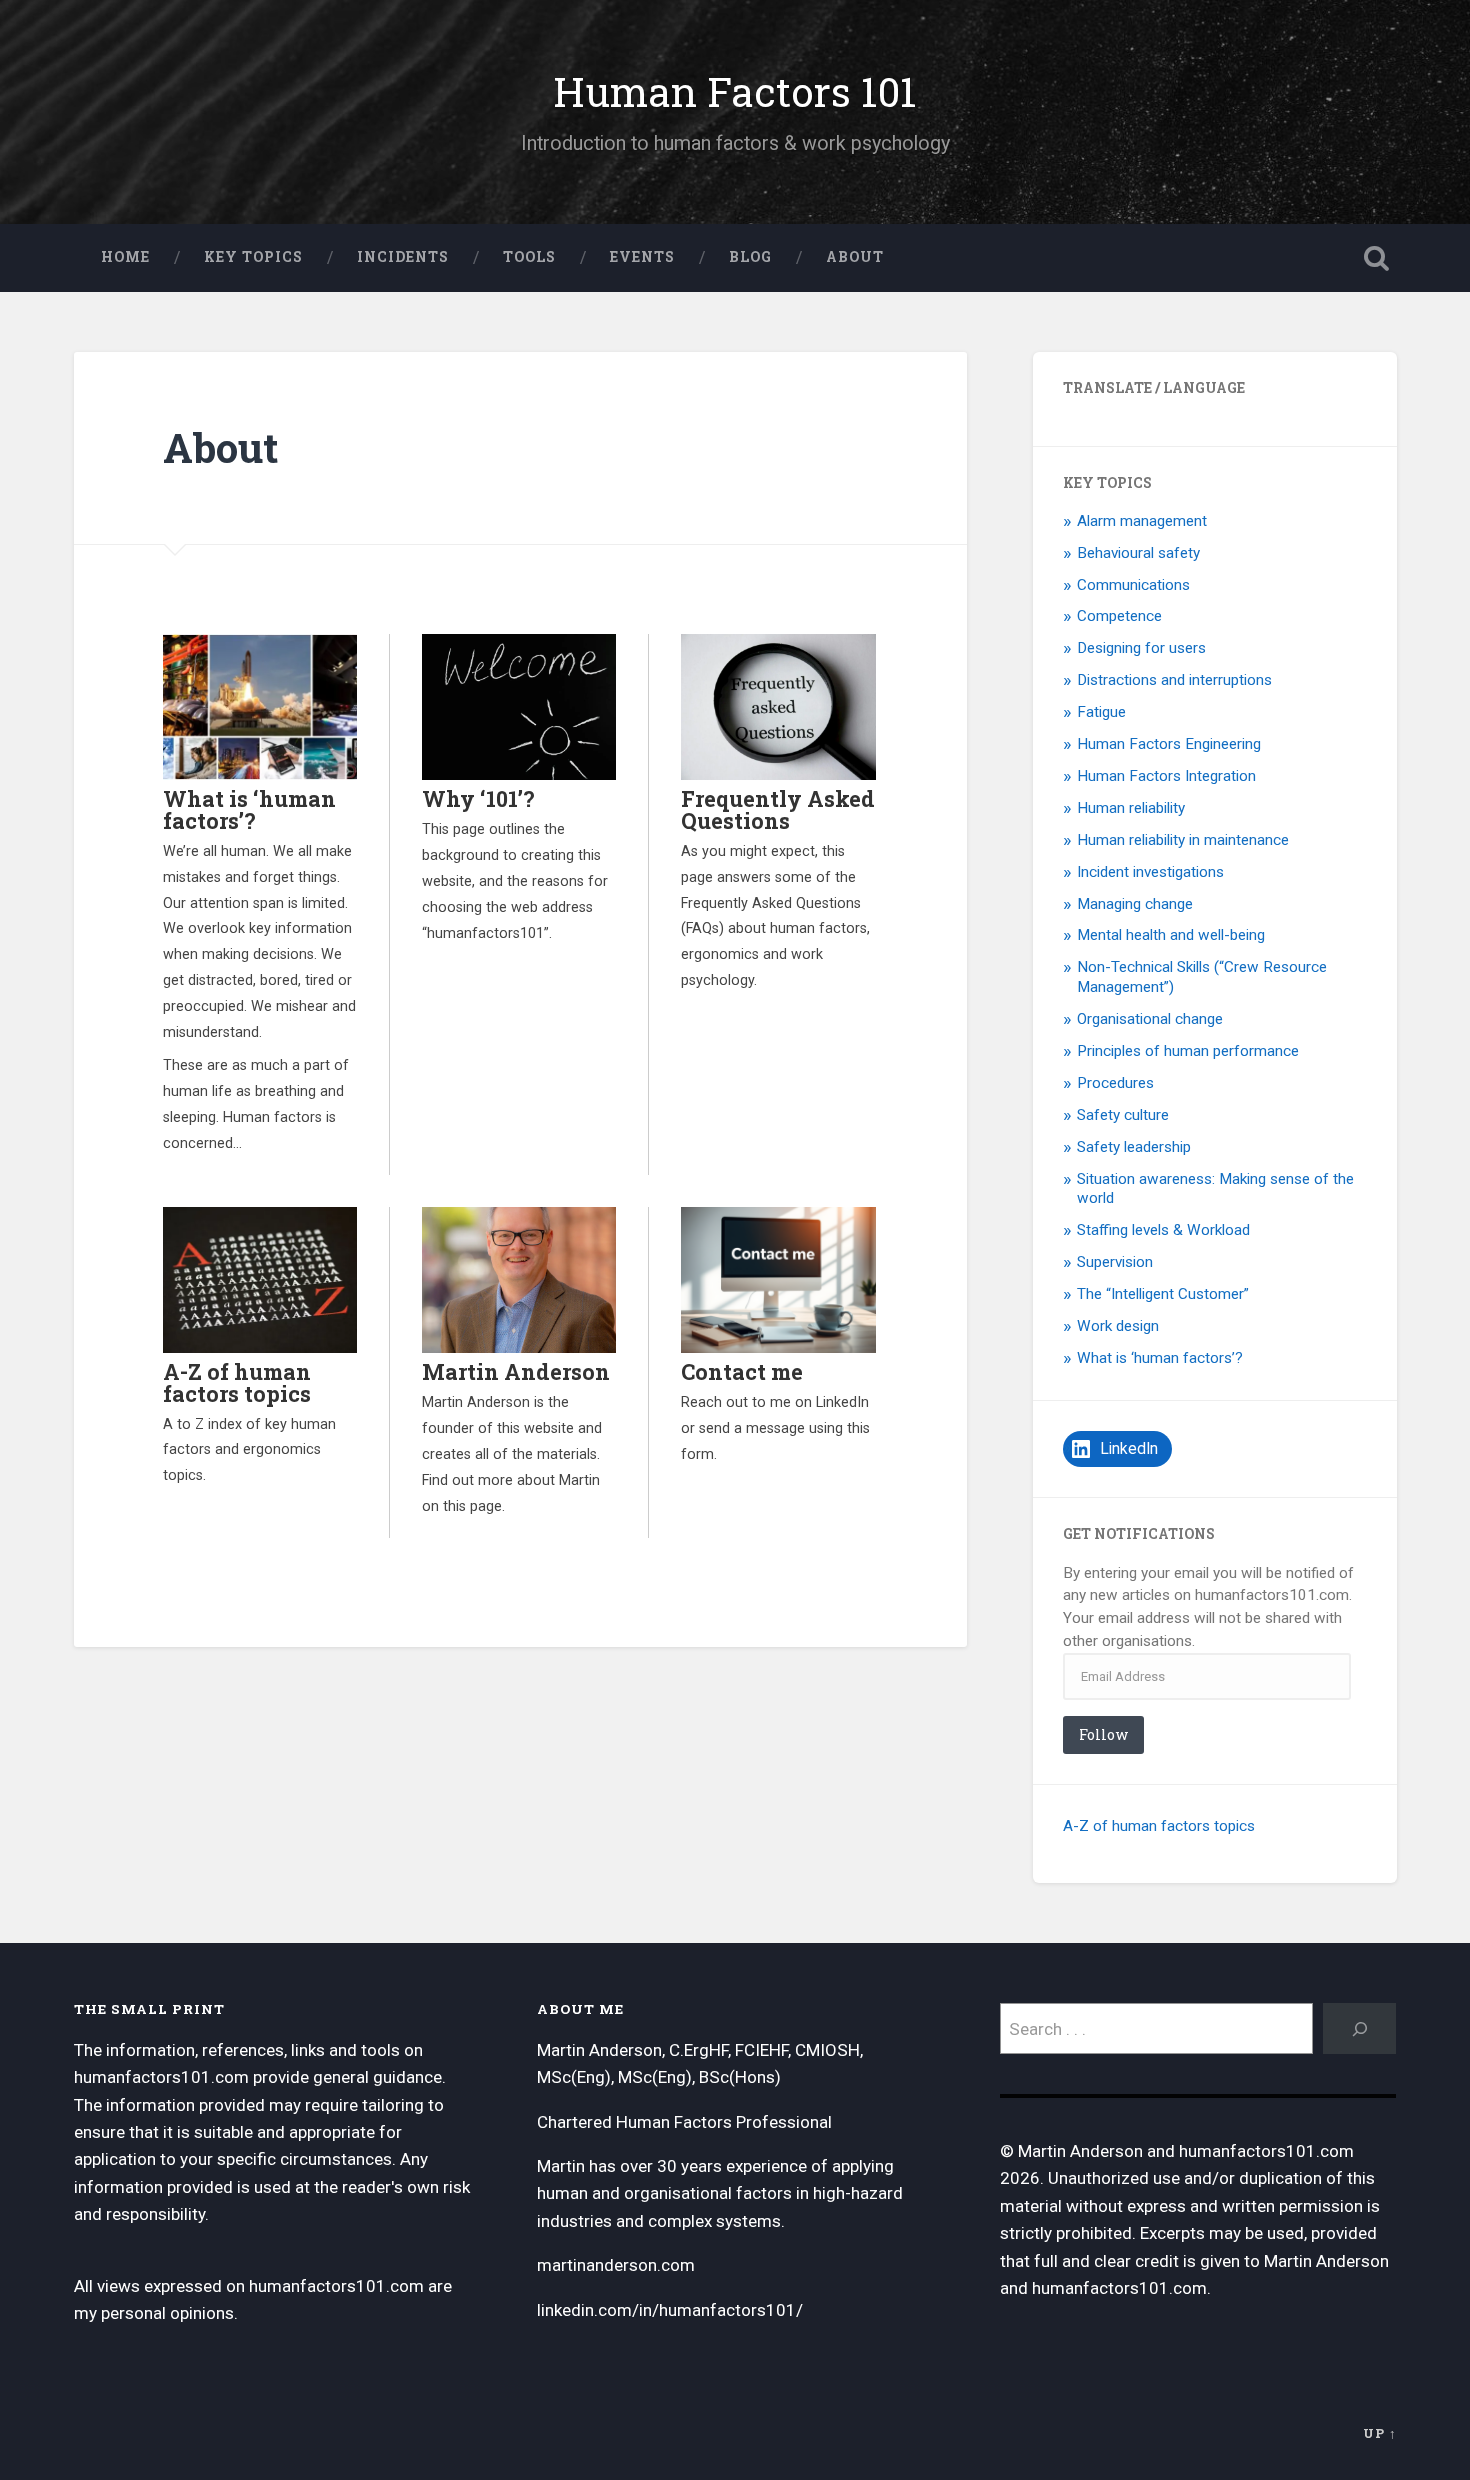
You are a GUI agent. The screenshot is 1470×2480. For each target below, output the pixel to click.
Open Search (1377, 258)
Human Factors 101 (735, 91)
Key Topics (253, 257)
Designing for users (1141, 648)
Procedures (1115, 1083)
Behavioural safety (1138, 553)
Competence (1119, 616)
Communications (1133, 585)
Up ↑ (1380, 2433)
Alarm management (1142, 521)
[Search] (1360, 2028)
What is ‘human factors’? (249, 809)
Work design (1118, 1326)
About (855, 257)
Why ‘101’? (478, 798)
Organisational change (1150, 1019)
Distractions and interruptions (1174, 680)
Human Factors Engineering (1169, 744)
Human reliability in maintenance (1183, 840)
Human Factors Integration (1166, 776)
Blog (750, 257)
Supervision (1115, 1262)
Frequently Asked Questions (778, 809)
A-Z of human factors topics (237, 1382)
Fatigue (1101, 712)
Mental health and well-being (1171, 935)
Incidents (403, 257)
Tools (529, 257)
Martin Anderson (516, 1371)
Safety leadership (1134, 1147)
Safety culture (1123, 1115)
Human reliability (1131, 808)
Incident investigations (1150, 872)
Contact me (742, 1371)
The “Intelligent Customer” (1163, 1294)
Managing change (1135, 904)
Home (125, 257)
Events (642, 257)
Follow (1103, 1734)
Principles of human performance (1188, 1051)
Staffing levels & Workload (1163, 1230)
